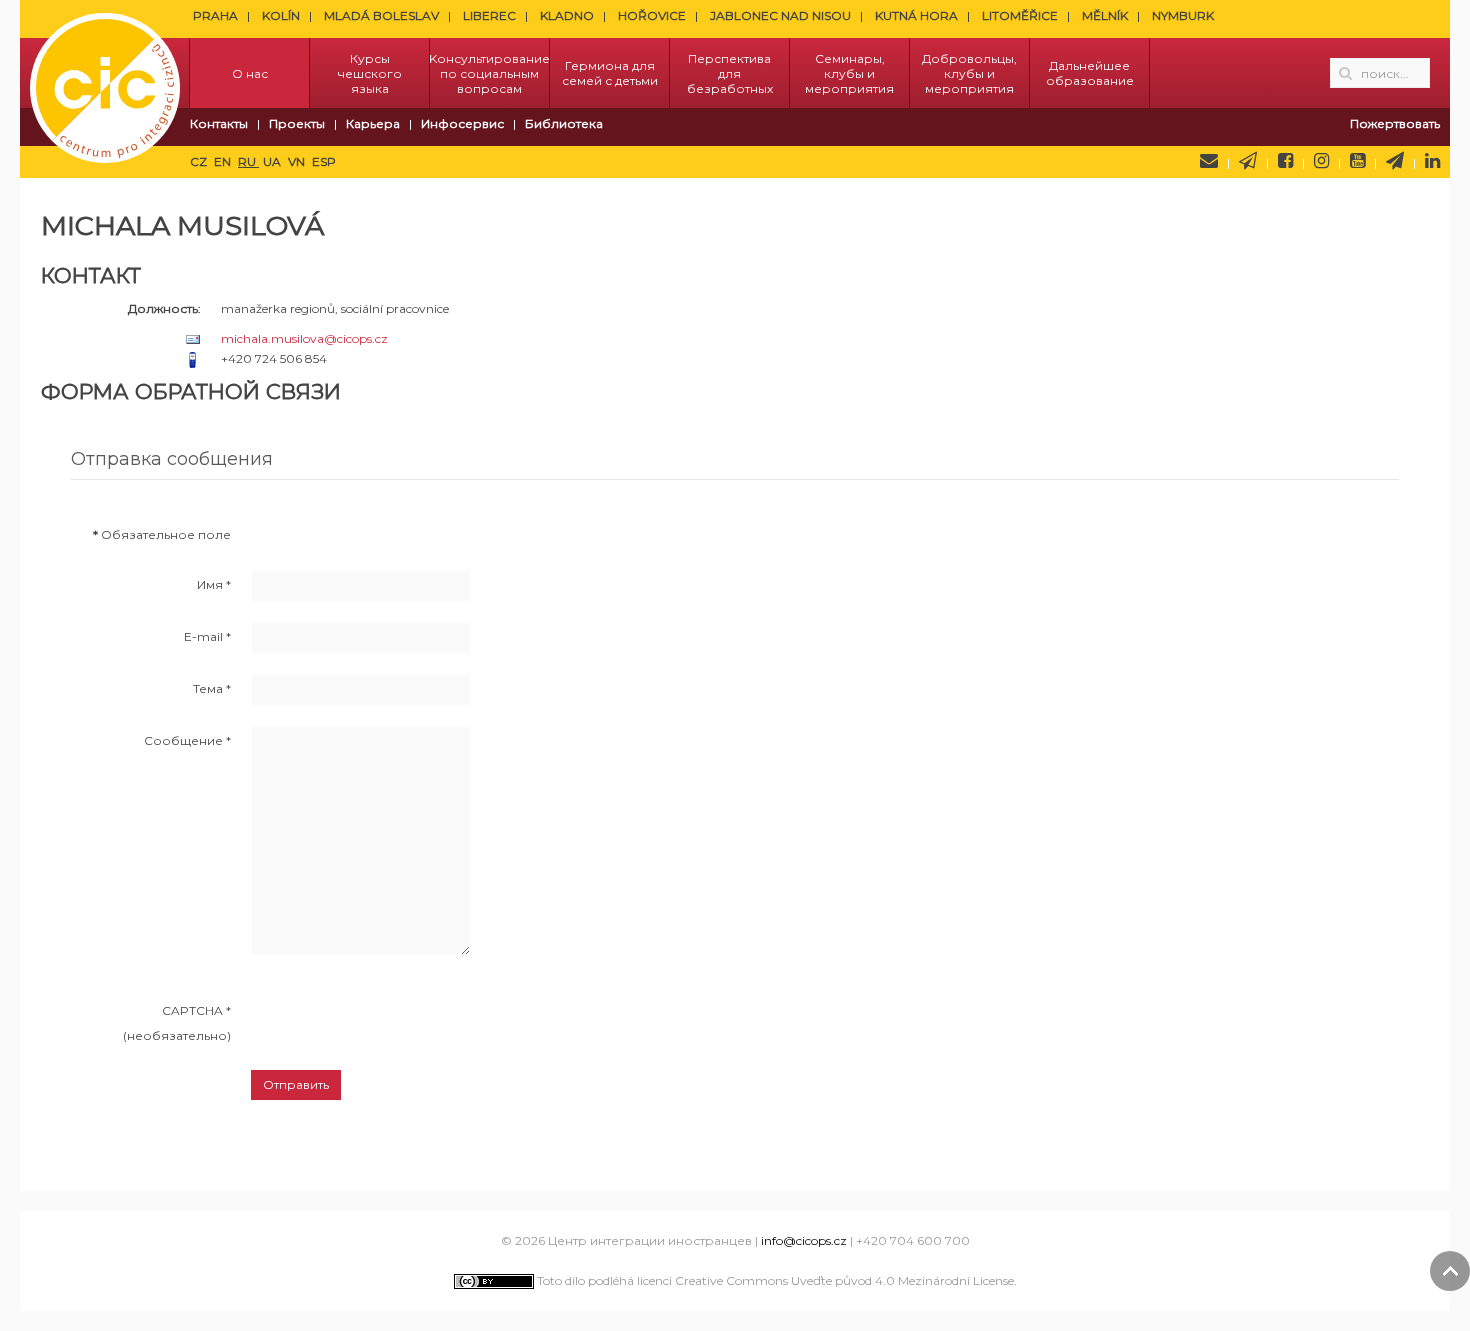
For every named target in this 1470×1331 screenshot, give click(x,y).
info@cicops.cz (804, 1240)
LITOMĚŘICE (1020, 15)
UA (273, 161)
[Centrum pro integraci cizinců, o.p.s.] (105, 73)
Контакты (219, 123)
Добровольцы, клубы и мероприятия (969, 73)
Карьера (373, 123)
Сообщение (187, 740)
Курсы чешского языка (370, 73)
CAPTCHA (196, 1010)
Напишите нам (1209, 161)
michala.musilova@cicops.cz (304, 338)
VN (298, 161)
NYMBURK (1183, 15)
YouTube (1357, 161)
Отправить (296, 1084)
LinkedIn (1432, 161)
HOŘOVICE (652, 15)
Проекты (297, 123)
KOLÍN (281, 15)
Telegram (1395, 161)
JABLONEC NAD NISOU (780, 15)
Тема (212, 688)
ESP (324, 161)
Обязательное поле (162, 534)
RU (248, 161)
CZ (200, 161)
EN (224, 161)
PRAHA (215, 15)
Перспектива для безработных (730, 73)
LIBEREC (489, 15)
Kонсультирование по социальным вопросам (490, 73)
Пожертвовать (1395, 123)
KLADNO (567, 15)
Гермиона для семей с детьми (610, 73)
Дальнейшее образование (1090, 73)
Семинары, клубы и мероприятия (849, 73)
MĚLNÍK (1105, 15)
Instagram (1321, 161)
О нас (250, 73)
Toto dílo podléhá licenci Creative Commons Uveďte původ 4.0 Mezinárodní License (774, 1280)
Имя (214, 584)
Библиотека (564, 123)
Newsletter (1248, 161)
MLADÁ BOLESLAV (381, 15)
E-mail (207, 636)
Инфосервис (462, 123)
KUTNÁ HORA (916, 15)
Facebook (1285, 161)
